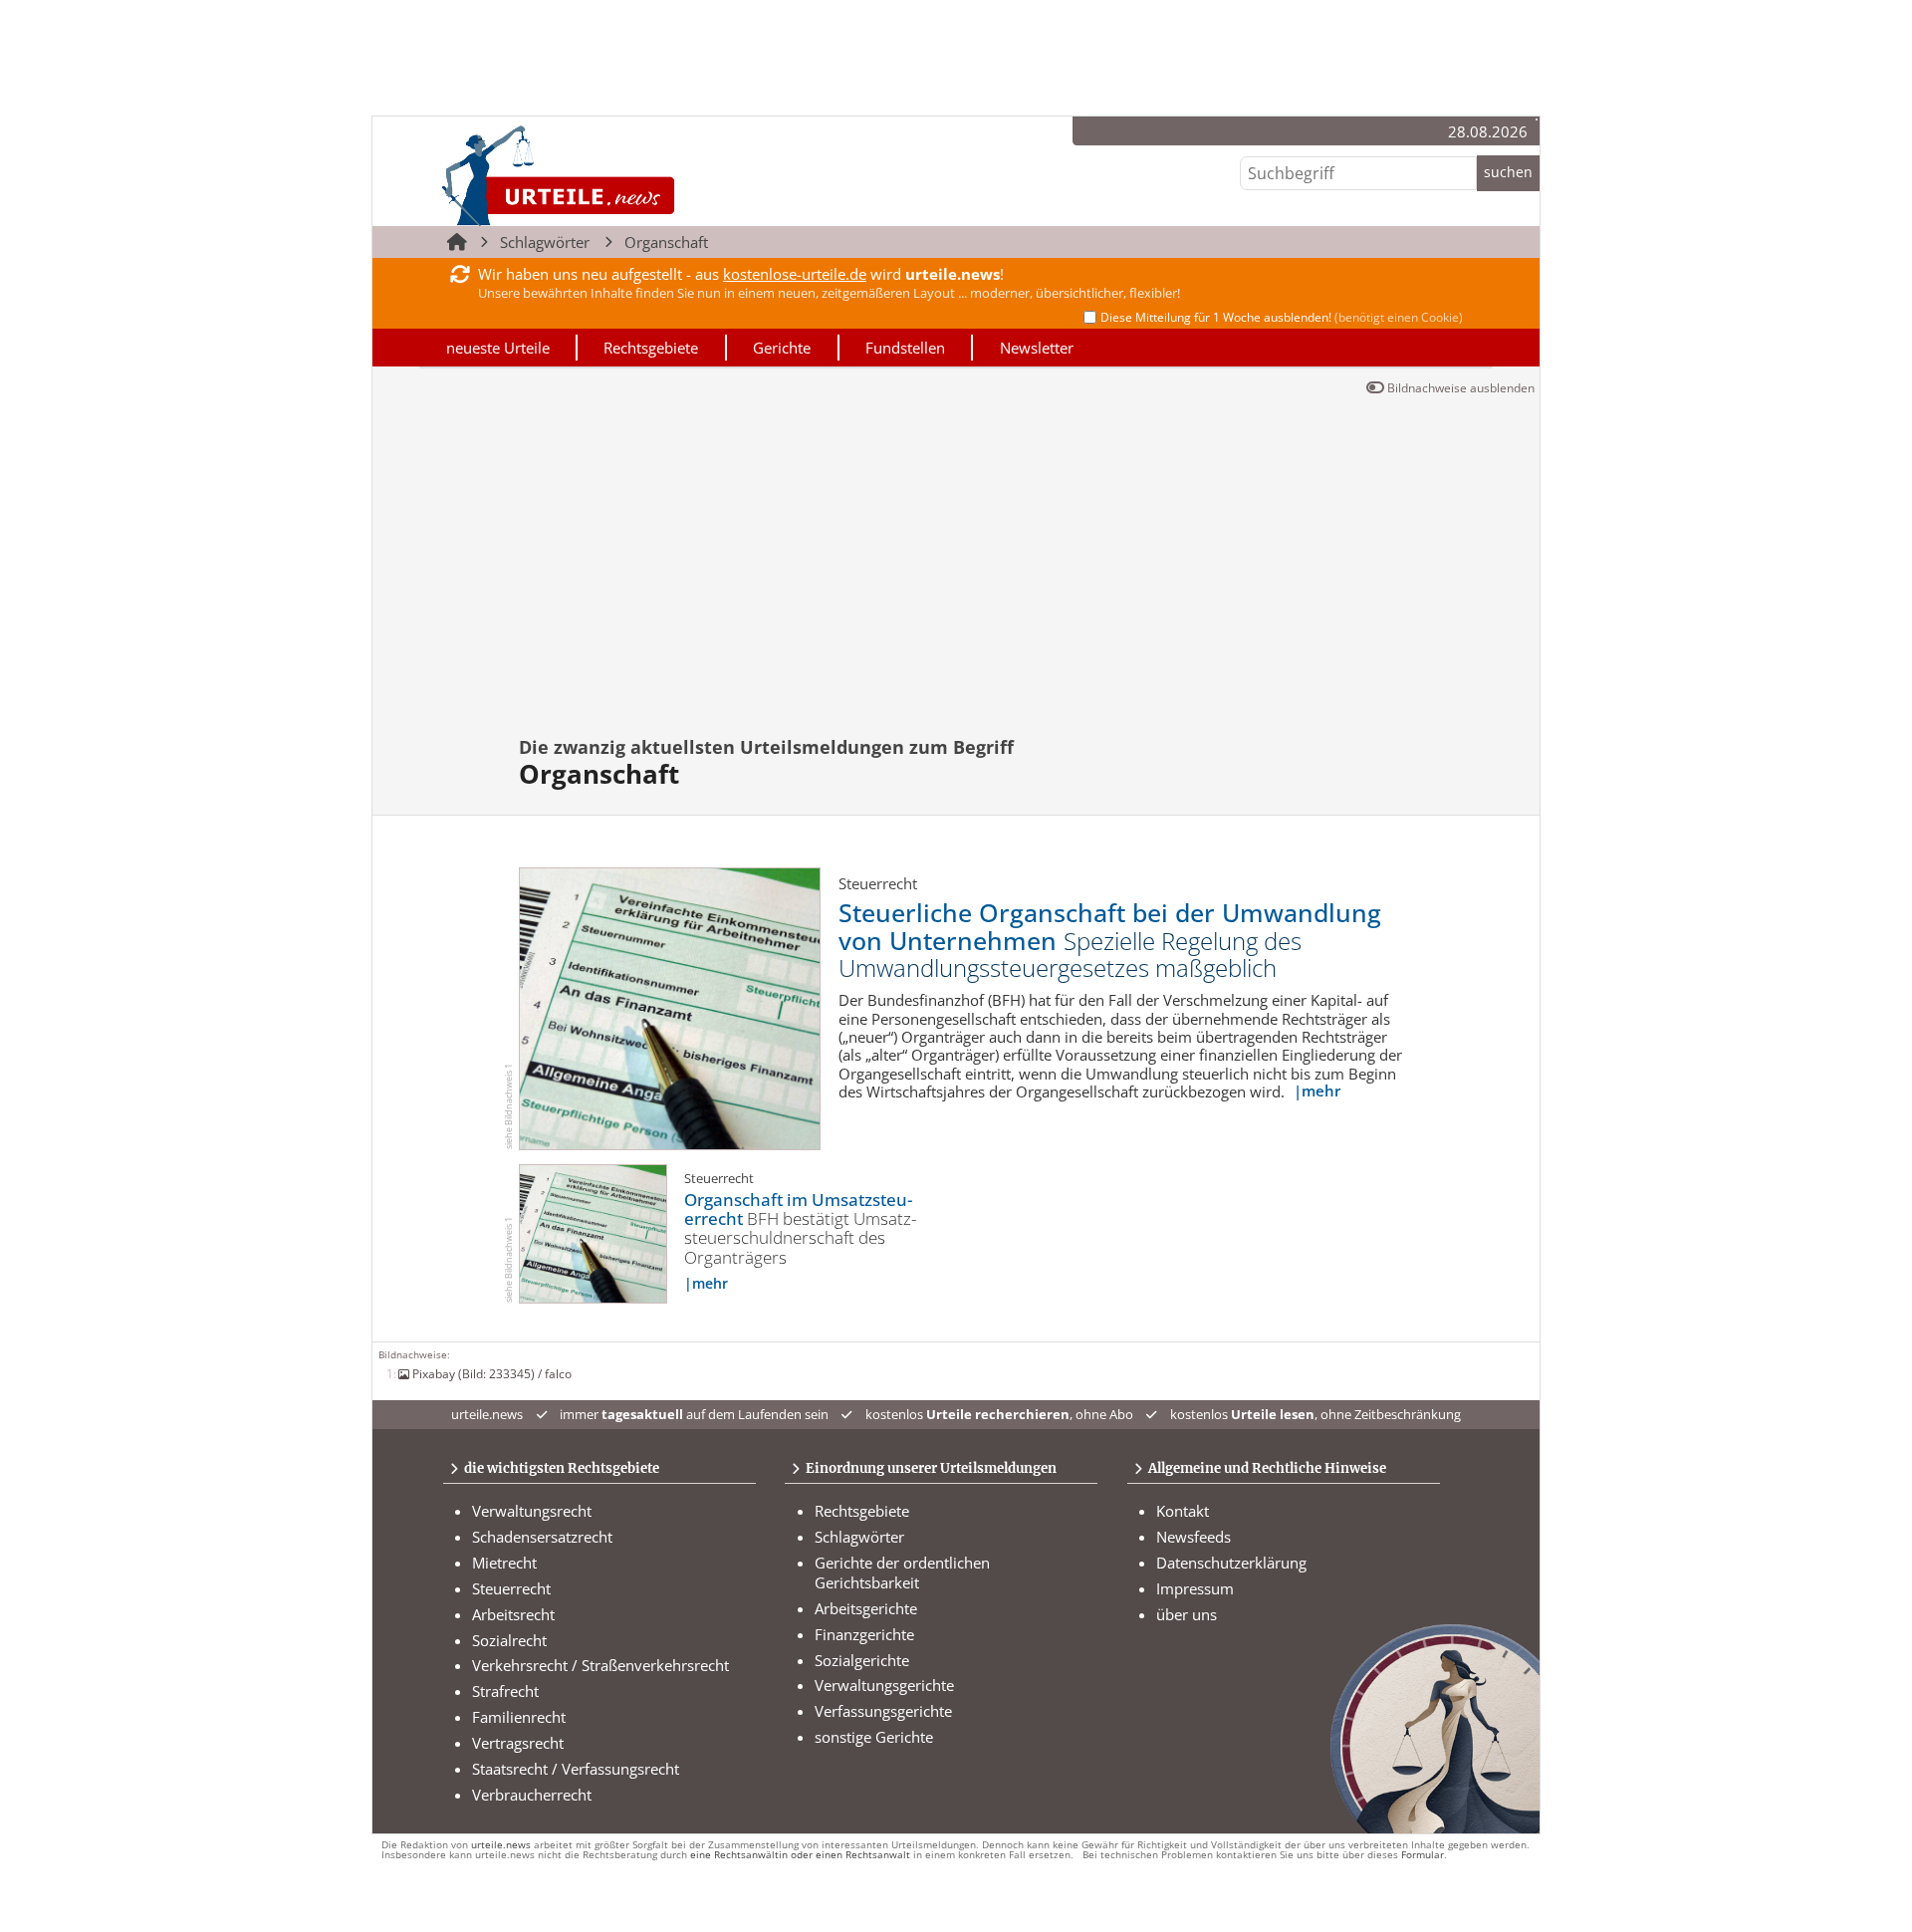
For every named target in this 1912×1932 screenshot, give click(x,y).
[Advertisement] (956, 575)
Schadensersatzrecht (542, 1537)
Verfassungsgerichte (883, 1711)
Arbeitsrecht (513, 1614)
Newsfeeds (1194, 1537)
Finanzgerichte (864, 1634)
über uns (1187, 1614)
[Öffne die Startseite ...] (626, 175)
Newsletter (1037, 348)
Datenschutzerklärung (1231, 1563)
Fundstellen (905, 348)
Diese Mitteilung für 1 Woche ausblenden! (1282, 317)
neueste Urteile (498, 348)
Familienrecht (519, 1717)
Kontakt (1183, 1511)
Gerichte (782, 348)
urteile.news (501, 1845)
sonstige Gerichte (874, 1737)
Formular (1423, 1855)
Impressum (1195, 1588)
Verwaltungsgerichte (884, 1685)
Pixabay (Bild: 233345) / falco (492, 1373)
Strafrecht (505, 1691)
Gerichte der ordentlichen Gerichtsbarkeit (902, 1572)
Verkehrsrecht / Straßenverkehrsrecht (600, 1665)
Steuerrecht (511, 1588)
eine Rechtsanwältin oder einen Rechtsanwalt (800, 1855)
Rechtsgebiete (651, 348)
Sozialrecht (509, 1640)
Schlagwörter (545, 242)
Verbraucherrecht (532, 1795)
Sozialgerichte (862, 1660)
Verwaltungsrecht (532, 1511)
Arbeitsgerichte (866, 1608)
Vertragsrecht (518, 1743)
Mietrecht (504, 1563)
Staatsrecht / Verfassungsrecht (576, 1769)
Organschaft (666, 242)
